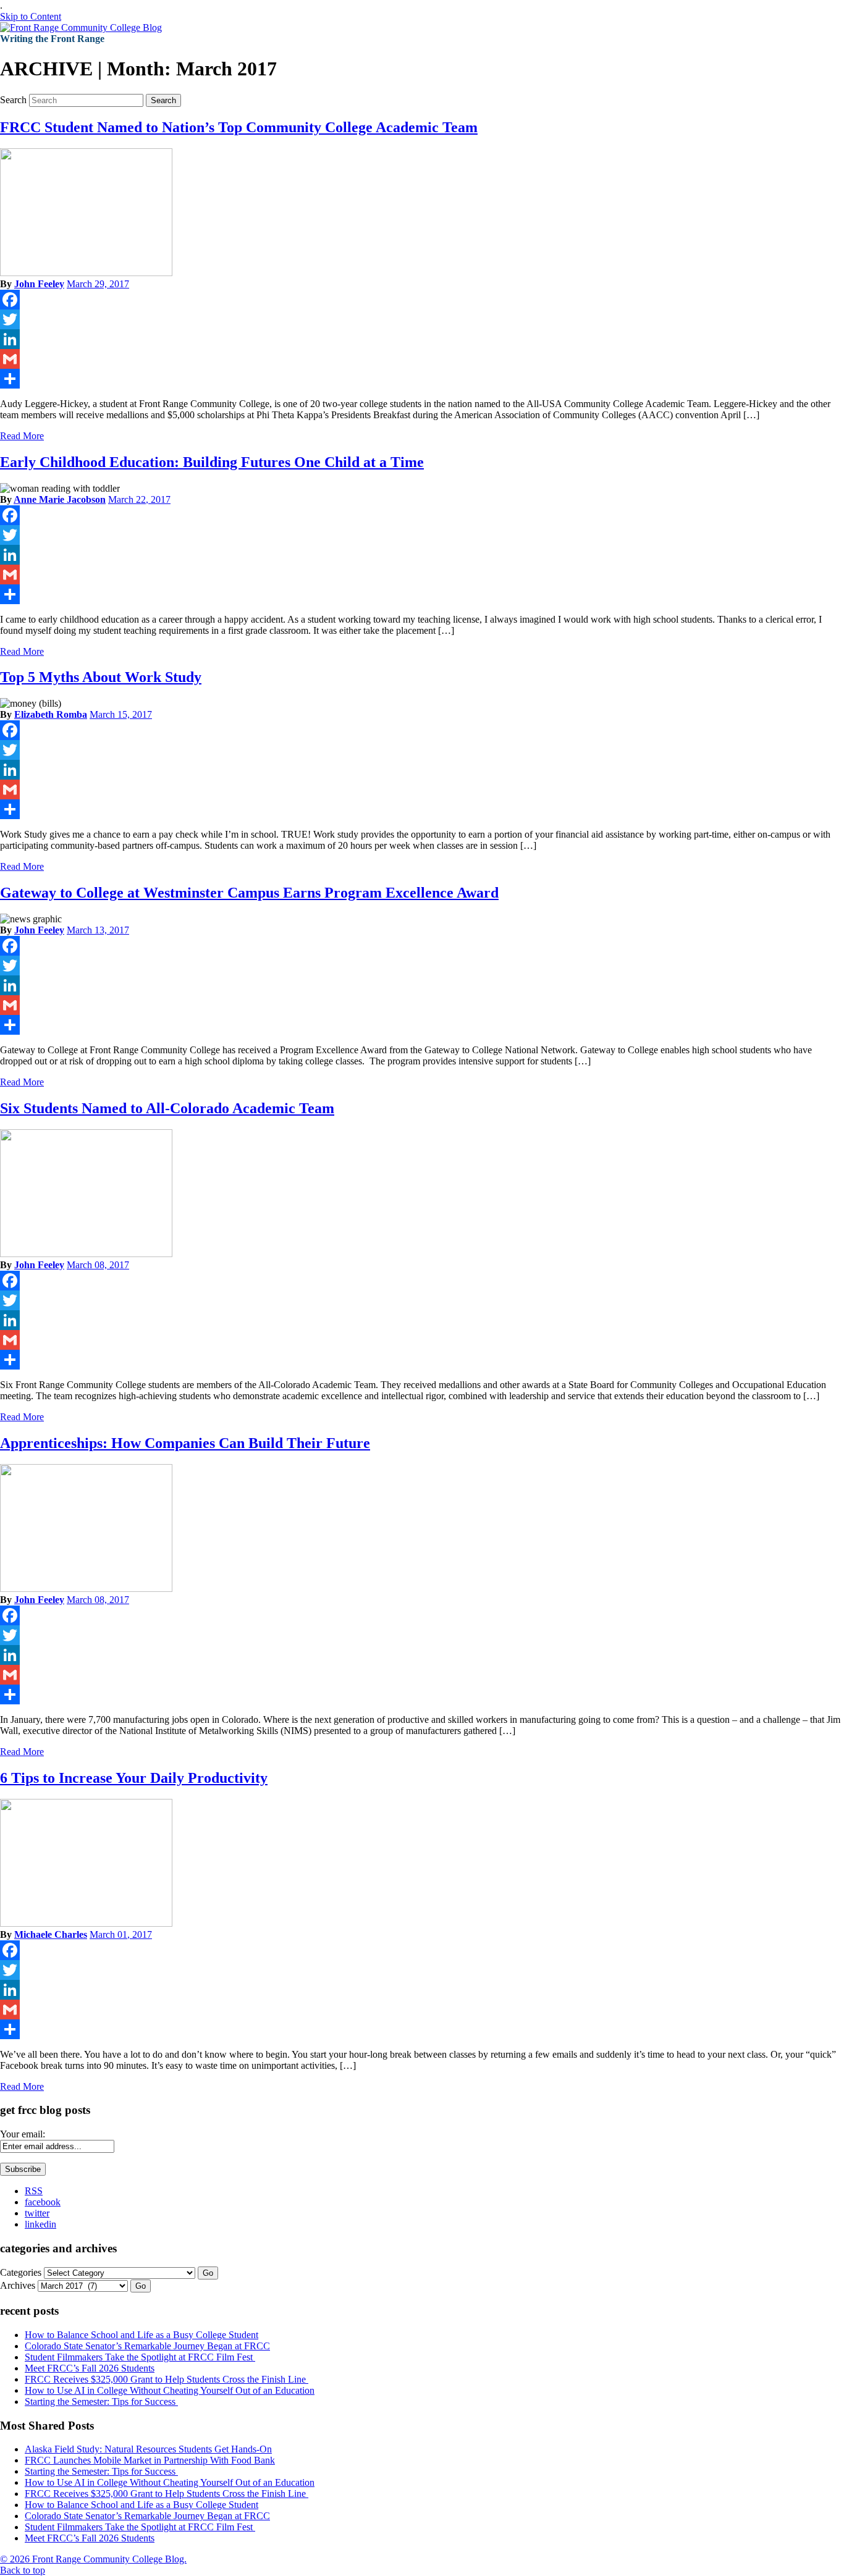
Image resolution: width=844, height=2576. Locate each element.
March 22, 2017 (139, 499)
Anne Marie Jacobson (60, 499)
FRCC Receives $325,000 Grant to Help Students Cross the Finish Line (167, 2379)
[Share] (422, 379)
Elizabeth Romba (51, 714)
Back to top (23, 2570)
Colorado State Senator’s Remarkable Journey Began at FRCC (147, 2346)
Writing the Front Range (52, 39)
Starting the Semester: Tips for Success (101, 2401)
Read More (22, 436)
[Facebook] (422, 300)
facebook (43, 2202)
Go (208, 2273)
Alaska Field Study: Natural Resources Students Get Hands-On (148, 2449)
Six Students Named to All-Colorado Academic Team (167, 1108)
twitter (37, 2213)
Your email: (23, 2134)
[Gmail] (422, 359)
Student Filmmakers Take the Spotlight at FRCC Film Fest (140, 2357)
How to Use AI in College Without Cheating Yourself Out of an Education (170, 2390)
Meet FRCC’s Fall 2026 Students (90, 2368)
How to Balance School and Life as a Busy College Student (141, 2335)
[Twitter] (422, 319)
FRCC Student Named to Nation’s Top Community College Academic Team (239, 127)
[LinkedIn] (422, 339)
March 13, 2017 (98, 930)
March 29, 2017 (98, 284)
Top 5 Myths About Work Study (101, 677)
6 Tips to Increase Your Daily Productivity (134, 1778)
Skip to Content (31, 16)
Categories (21, 2272)
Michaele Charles (51, 1934)
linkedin (40, 2224)
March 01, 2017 (121, 1934)
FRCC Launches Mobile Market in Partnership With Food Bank (150, 2460)
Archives (18, 2285)
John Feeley (39, 284)
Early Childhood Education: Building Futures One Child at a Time (212, 462)
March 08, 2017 (98, 1265)
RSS (34, 2191)
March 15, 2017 (121, 714)
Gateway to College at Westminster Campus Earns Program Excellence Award (249, 893)
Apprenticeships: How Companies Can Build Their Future (185, 1443)
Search (13, 100)
